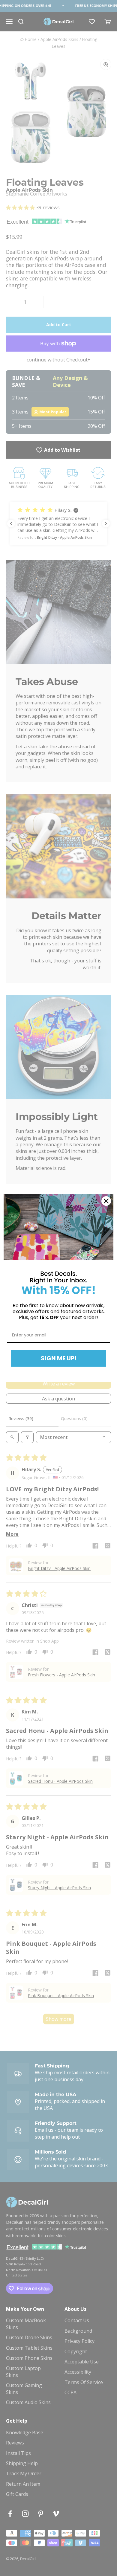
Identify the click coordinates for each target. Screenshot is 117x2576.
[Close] (106, 1201)
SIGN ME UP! (59, 1358)
